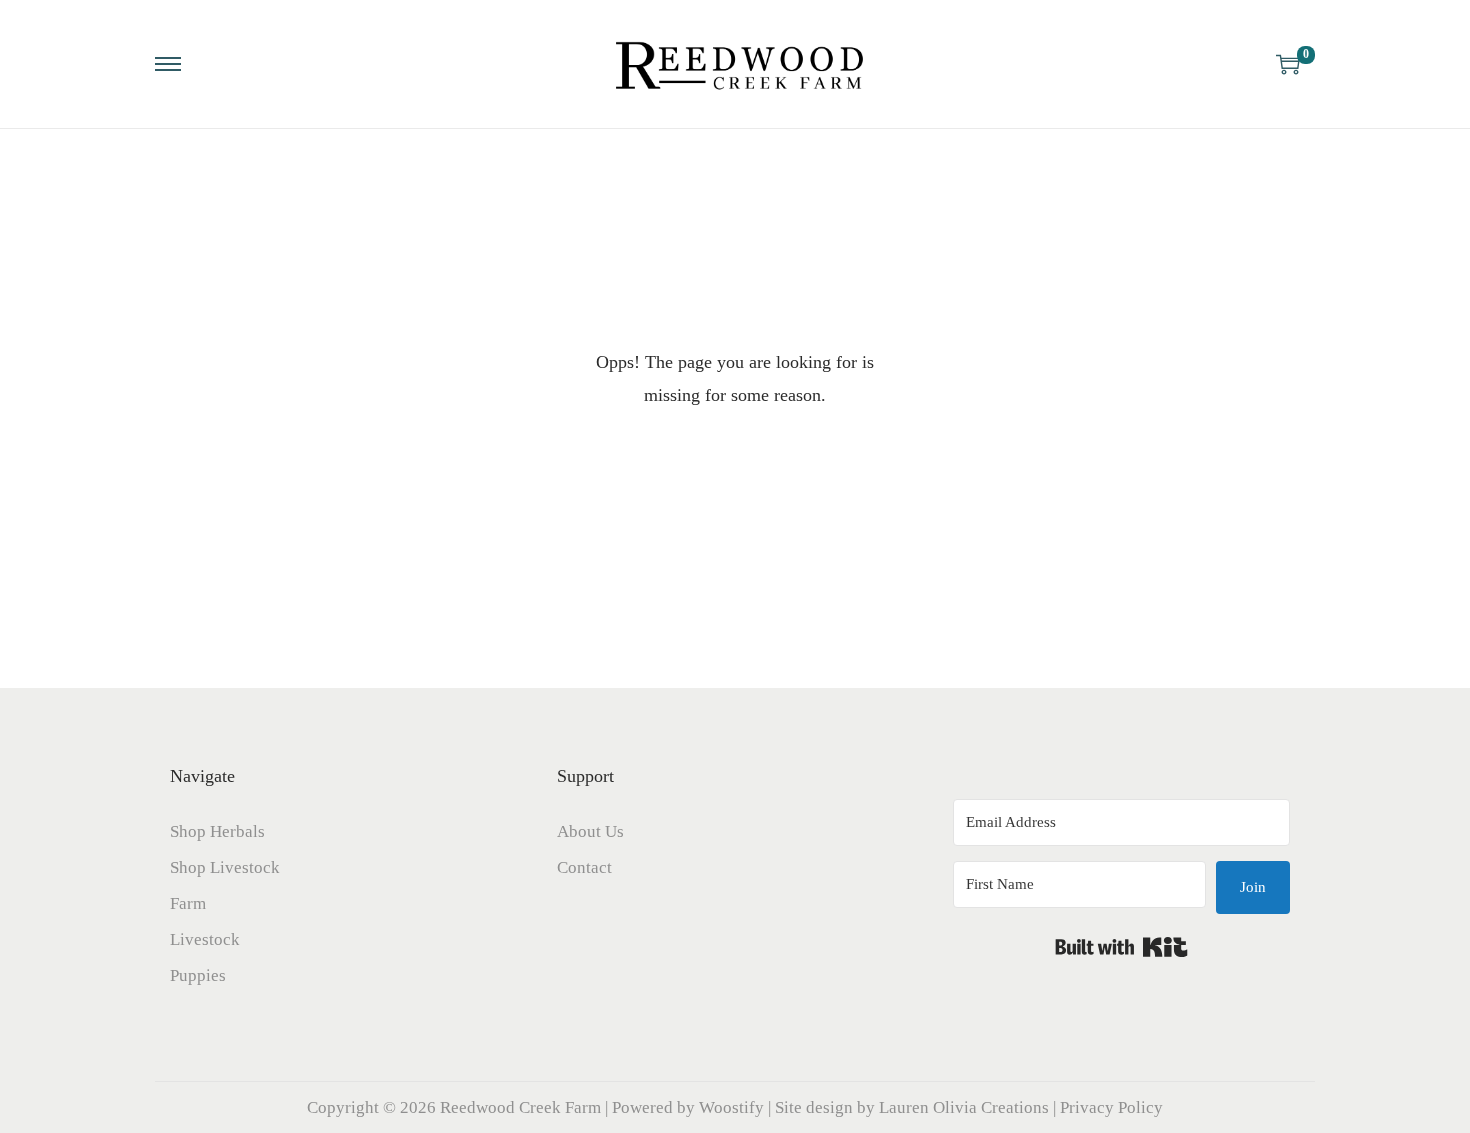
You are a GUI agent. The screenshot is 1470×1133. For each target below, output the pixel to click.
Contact (584, 867)
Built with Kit (1121, 947)
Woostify (731, 1107)
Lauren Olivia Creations (964, 1107)
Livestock (205, 939)
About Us (590, 831)
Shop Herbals (217, 831)
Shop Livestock (225, 867)
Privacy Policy (1111, 1107)
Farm (188, 903)
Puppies (198, 975)
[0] (1288, 64)
